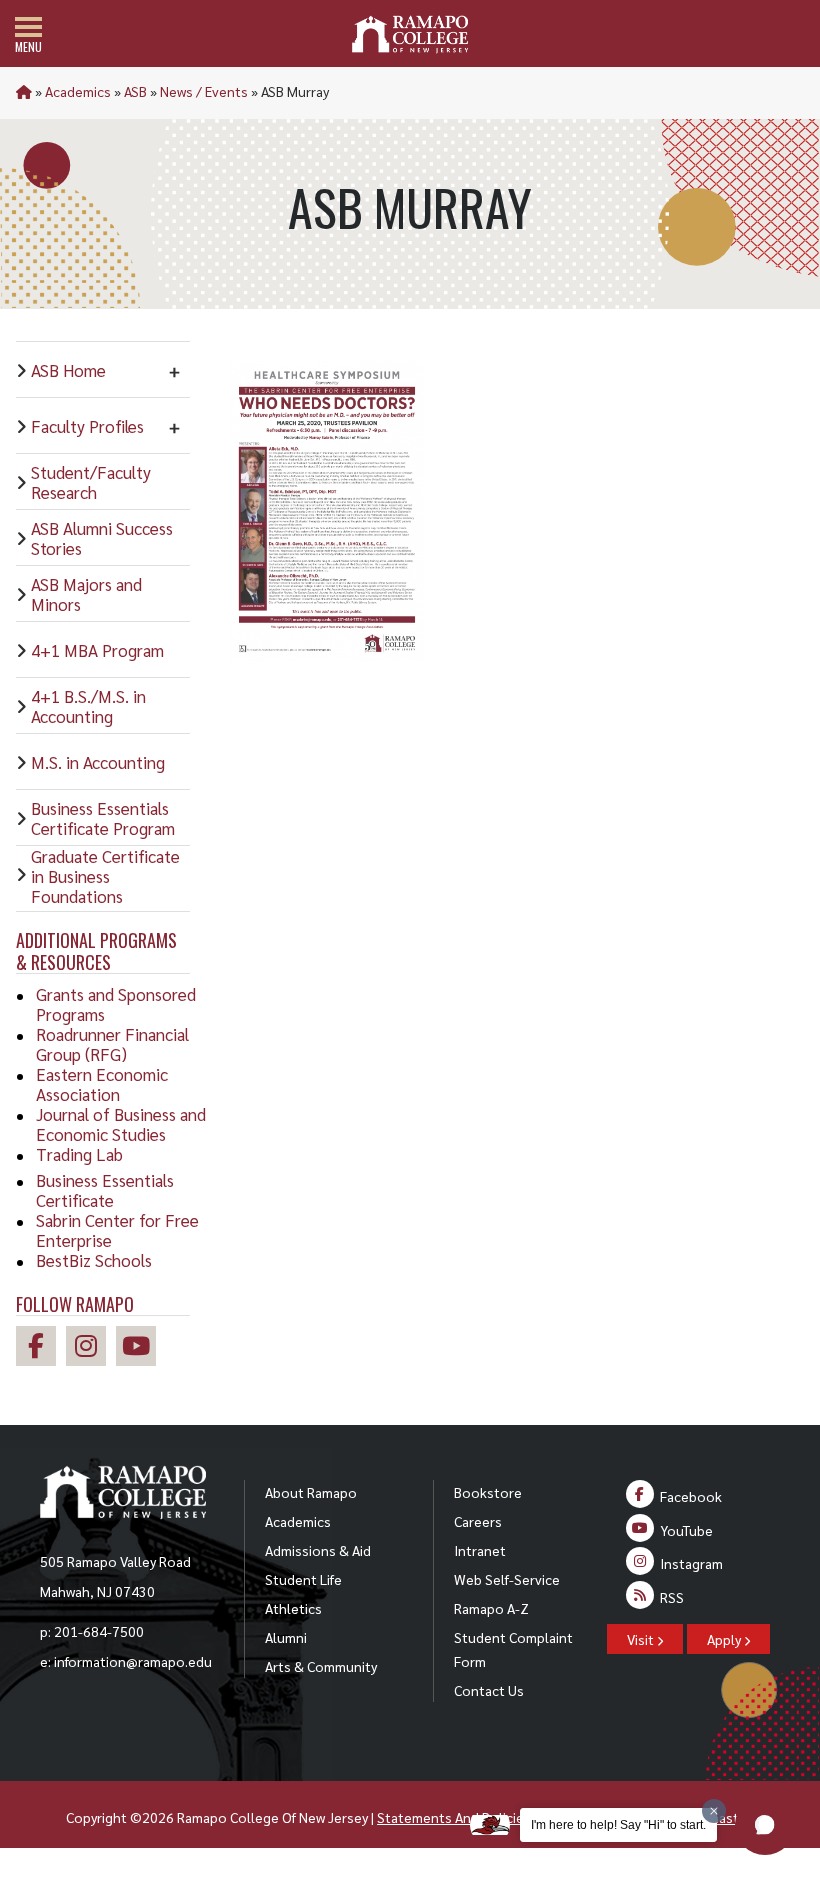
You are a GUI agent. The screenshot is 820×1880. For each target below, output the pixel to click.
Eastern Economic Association (102, 1084)
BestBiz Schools (94, 1260)
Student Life (303, 1579)
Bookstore (488, 1492)
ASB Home (68, 370)
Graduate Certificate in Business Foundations (105, 876)
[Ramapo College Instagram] (91, 1348)
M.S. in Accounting (98, 762)
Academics (78, 91)
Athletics (293, 1608)
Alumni (286, 1637)
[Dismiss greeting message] (714, 1811)
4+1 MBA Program (97, 650)
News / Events (204, 91)
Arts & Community (321, 1666)
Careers (478, 1521)
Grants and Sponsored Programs (116, 1004)
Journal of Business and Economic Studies (121, 1124)
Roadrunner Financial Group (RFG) (112, 1044)
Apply (725, 1639)
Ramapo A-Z (491, 1608)
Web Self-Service (507, 1579)
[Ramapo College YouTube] (141, 1348)
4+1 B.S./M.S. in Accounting (88, 706)
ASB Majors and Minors (86, 594)
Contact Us (489, 1690)
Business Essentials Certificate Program (103, 818)
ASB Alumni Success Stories (102, 538)
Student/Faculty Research (91, 482)
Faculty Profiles (87, 426)
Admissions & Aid (318, 1550)
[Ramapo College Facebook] (41, 1348)
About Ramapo (311, 1492)
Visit (642, 1639)
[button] (765, 1825)
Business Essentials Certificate (105, 1190)
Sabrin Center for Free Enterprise (117, 1230)
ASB (135, 91)
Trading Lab (79, 1154)
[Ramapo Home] (410, 34)
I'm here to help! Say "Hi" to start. (618, 1825)
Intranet (480, 1550)
